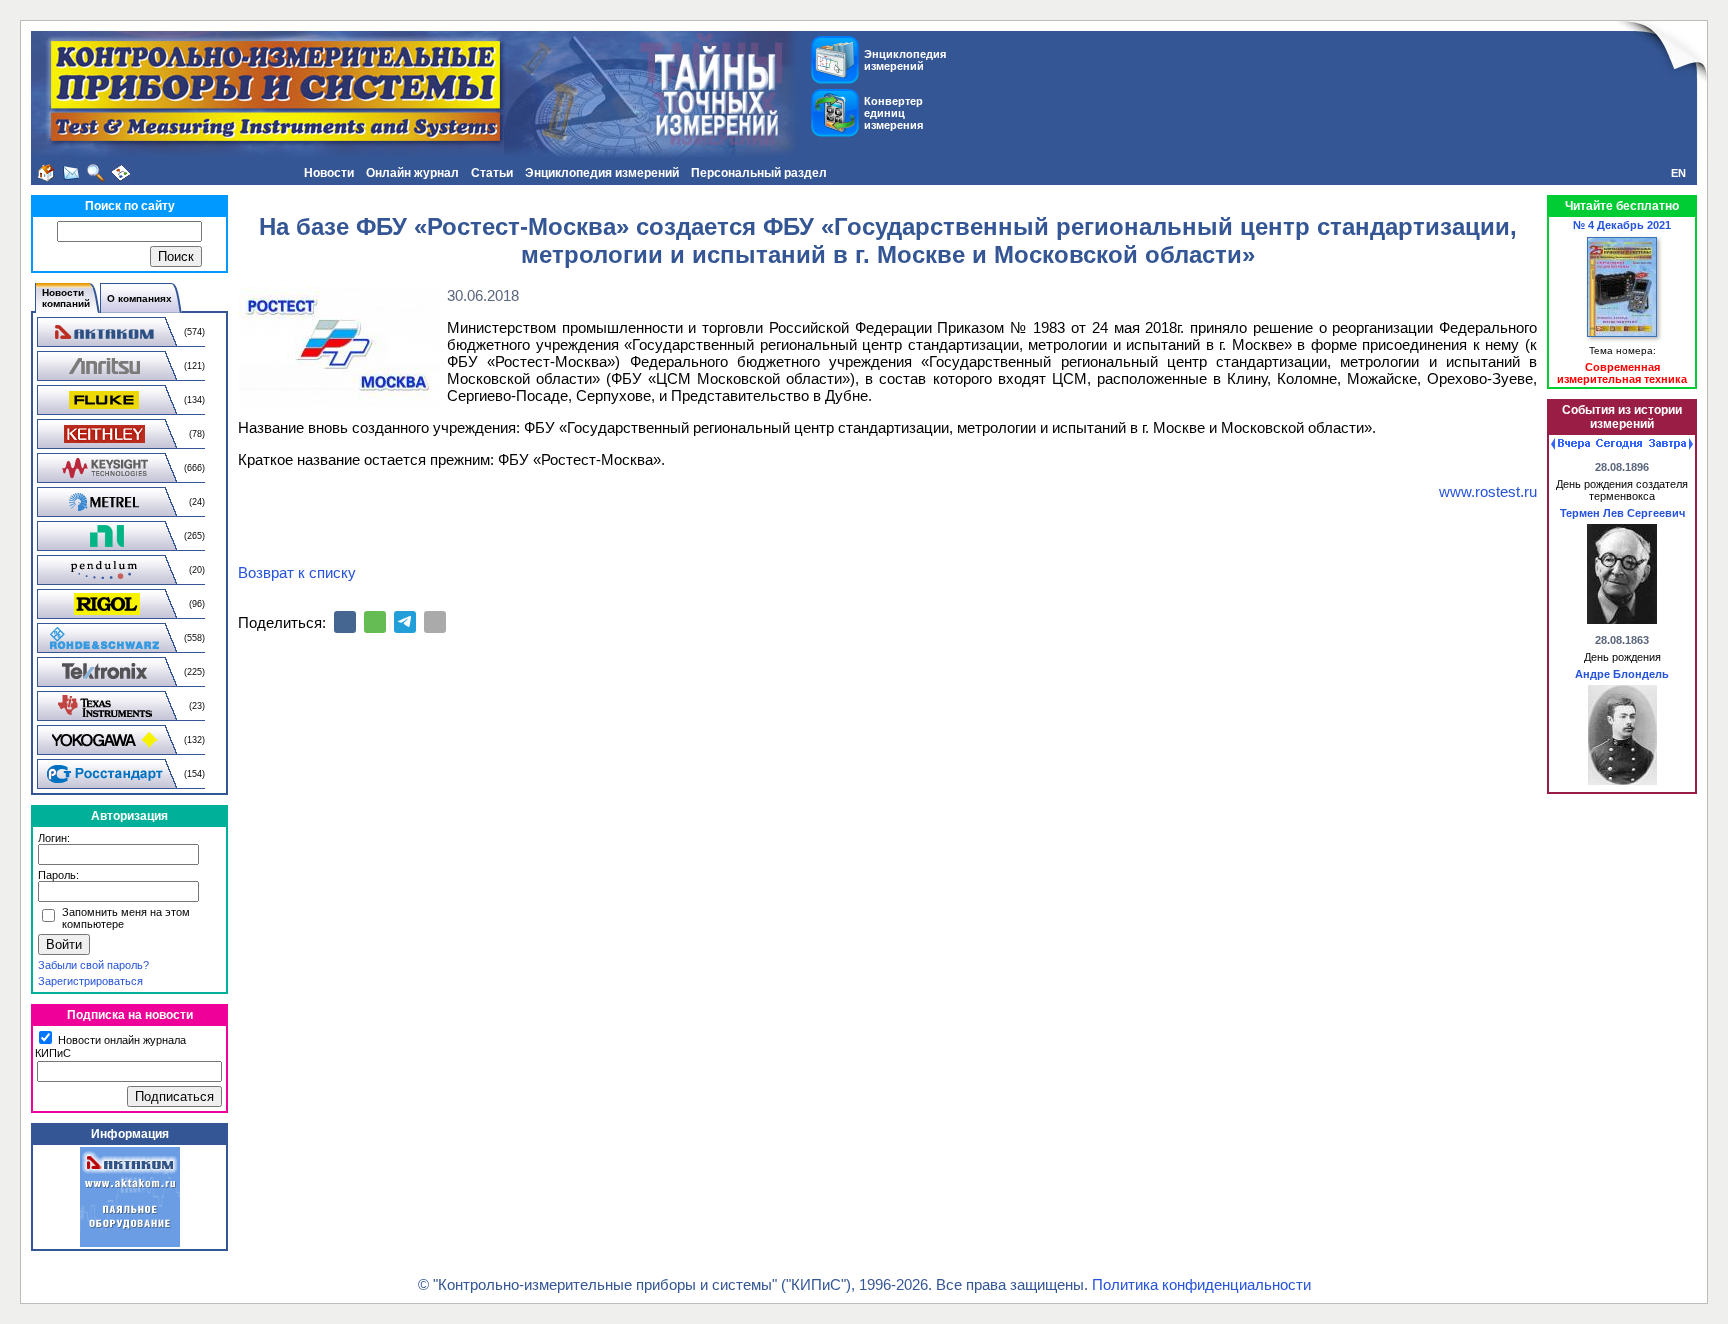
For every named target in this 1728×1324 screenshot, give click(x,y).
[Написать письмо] (71, 173)
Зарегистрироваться (90, 981)
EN (1678, 173)
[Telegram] (405, 622)
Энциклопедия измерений (602, 173)
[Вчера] (1570, 444)
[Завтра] (1671, 444)
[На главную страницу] (46, 173)
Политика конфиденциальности (1201, 1284)
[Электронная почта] (435, 622)
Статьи (492, 173)
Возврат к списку (297, 572)
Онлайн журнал (412, 173)
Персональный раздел (759, 173)
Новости (329, 173)
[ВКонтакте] (345, 622)
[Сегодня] (1619, 444)
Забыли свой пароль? (93, 965)
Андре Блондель (1622, 674)
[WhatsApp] (375, 622)
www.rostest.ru (1488, 491)
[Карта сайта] (121, 173)
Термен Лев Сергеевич (1622, 513)
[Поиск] (96, 173)
